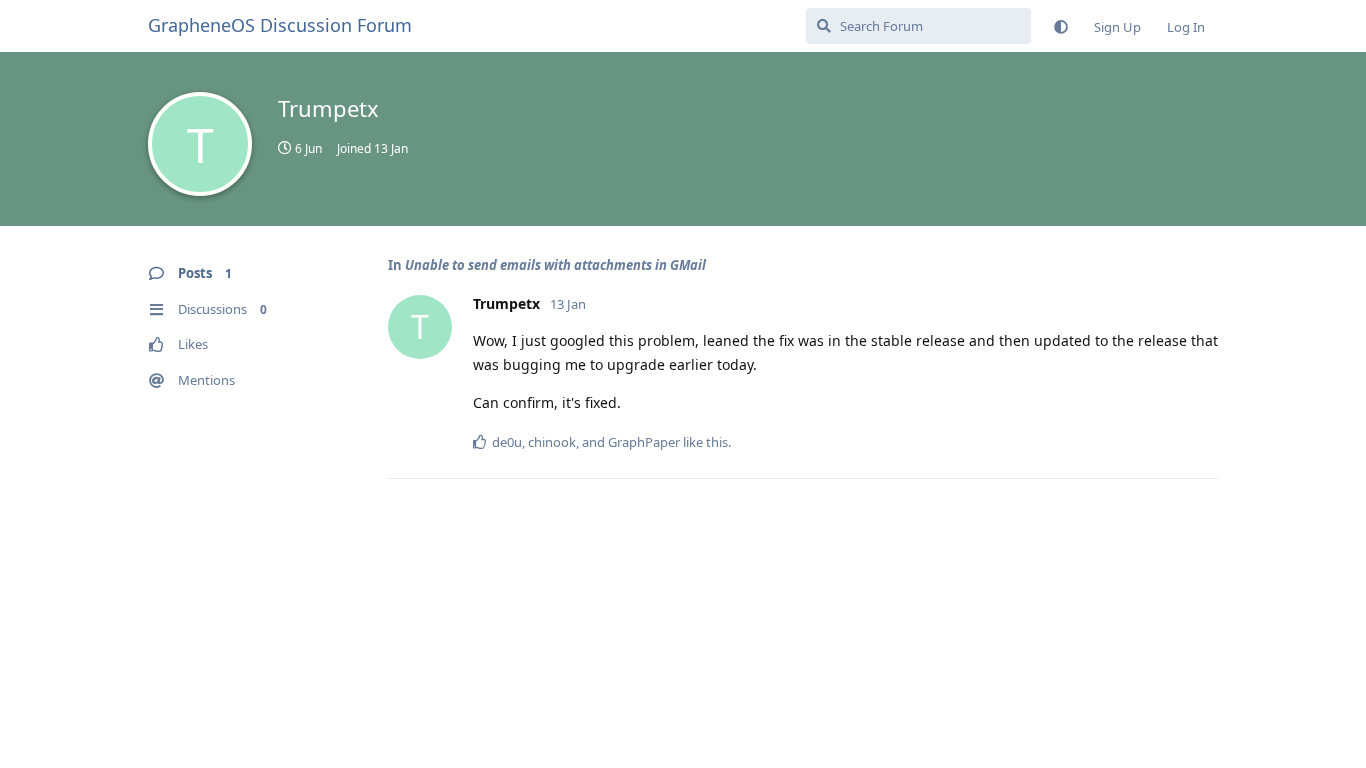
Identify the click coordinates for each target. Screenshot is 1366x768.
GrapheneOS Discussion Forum (280, 25)
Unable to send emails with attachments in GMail (555, 265)
